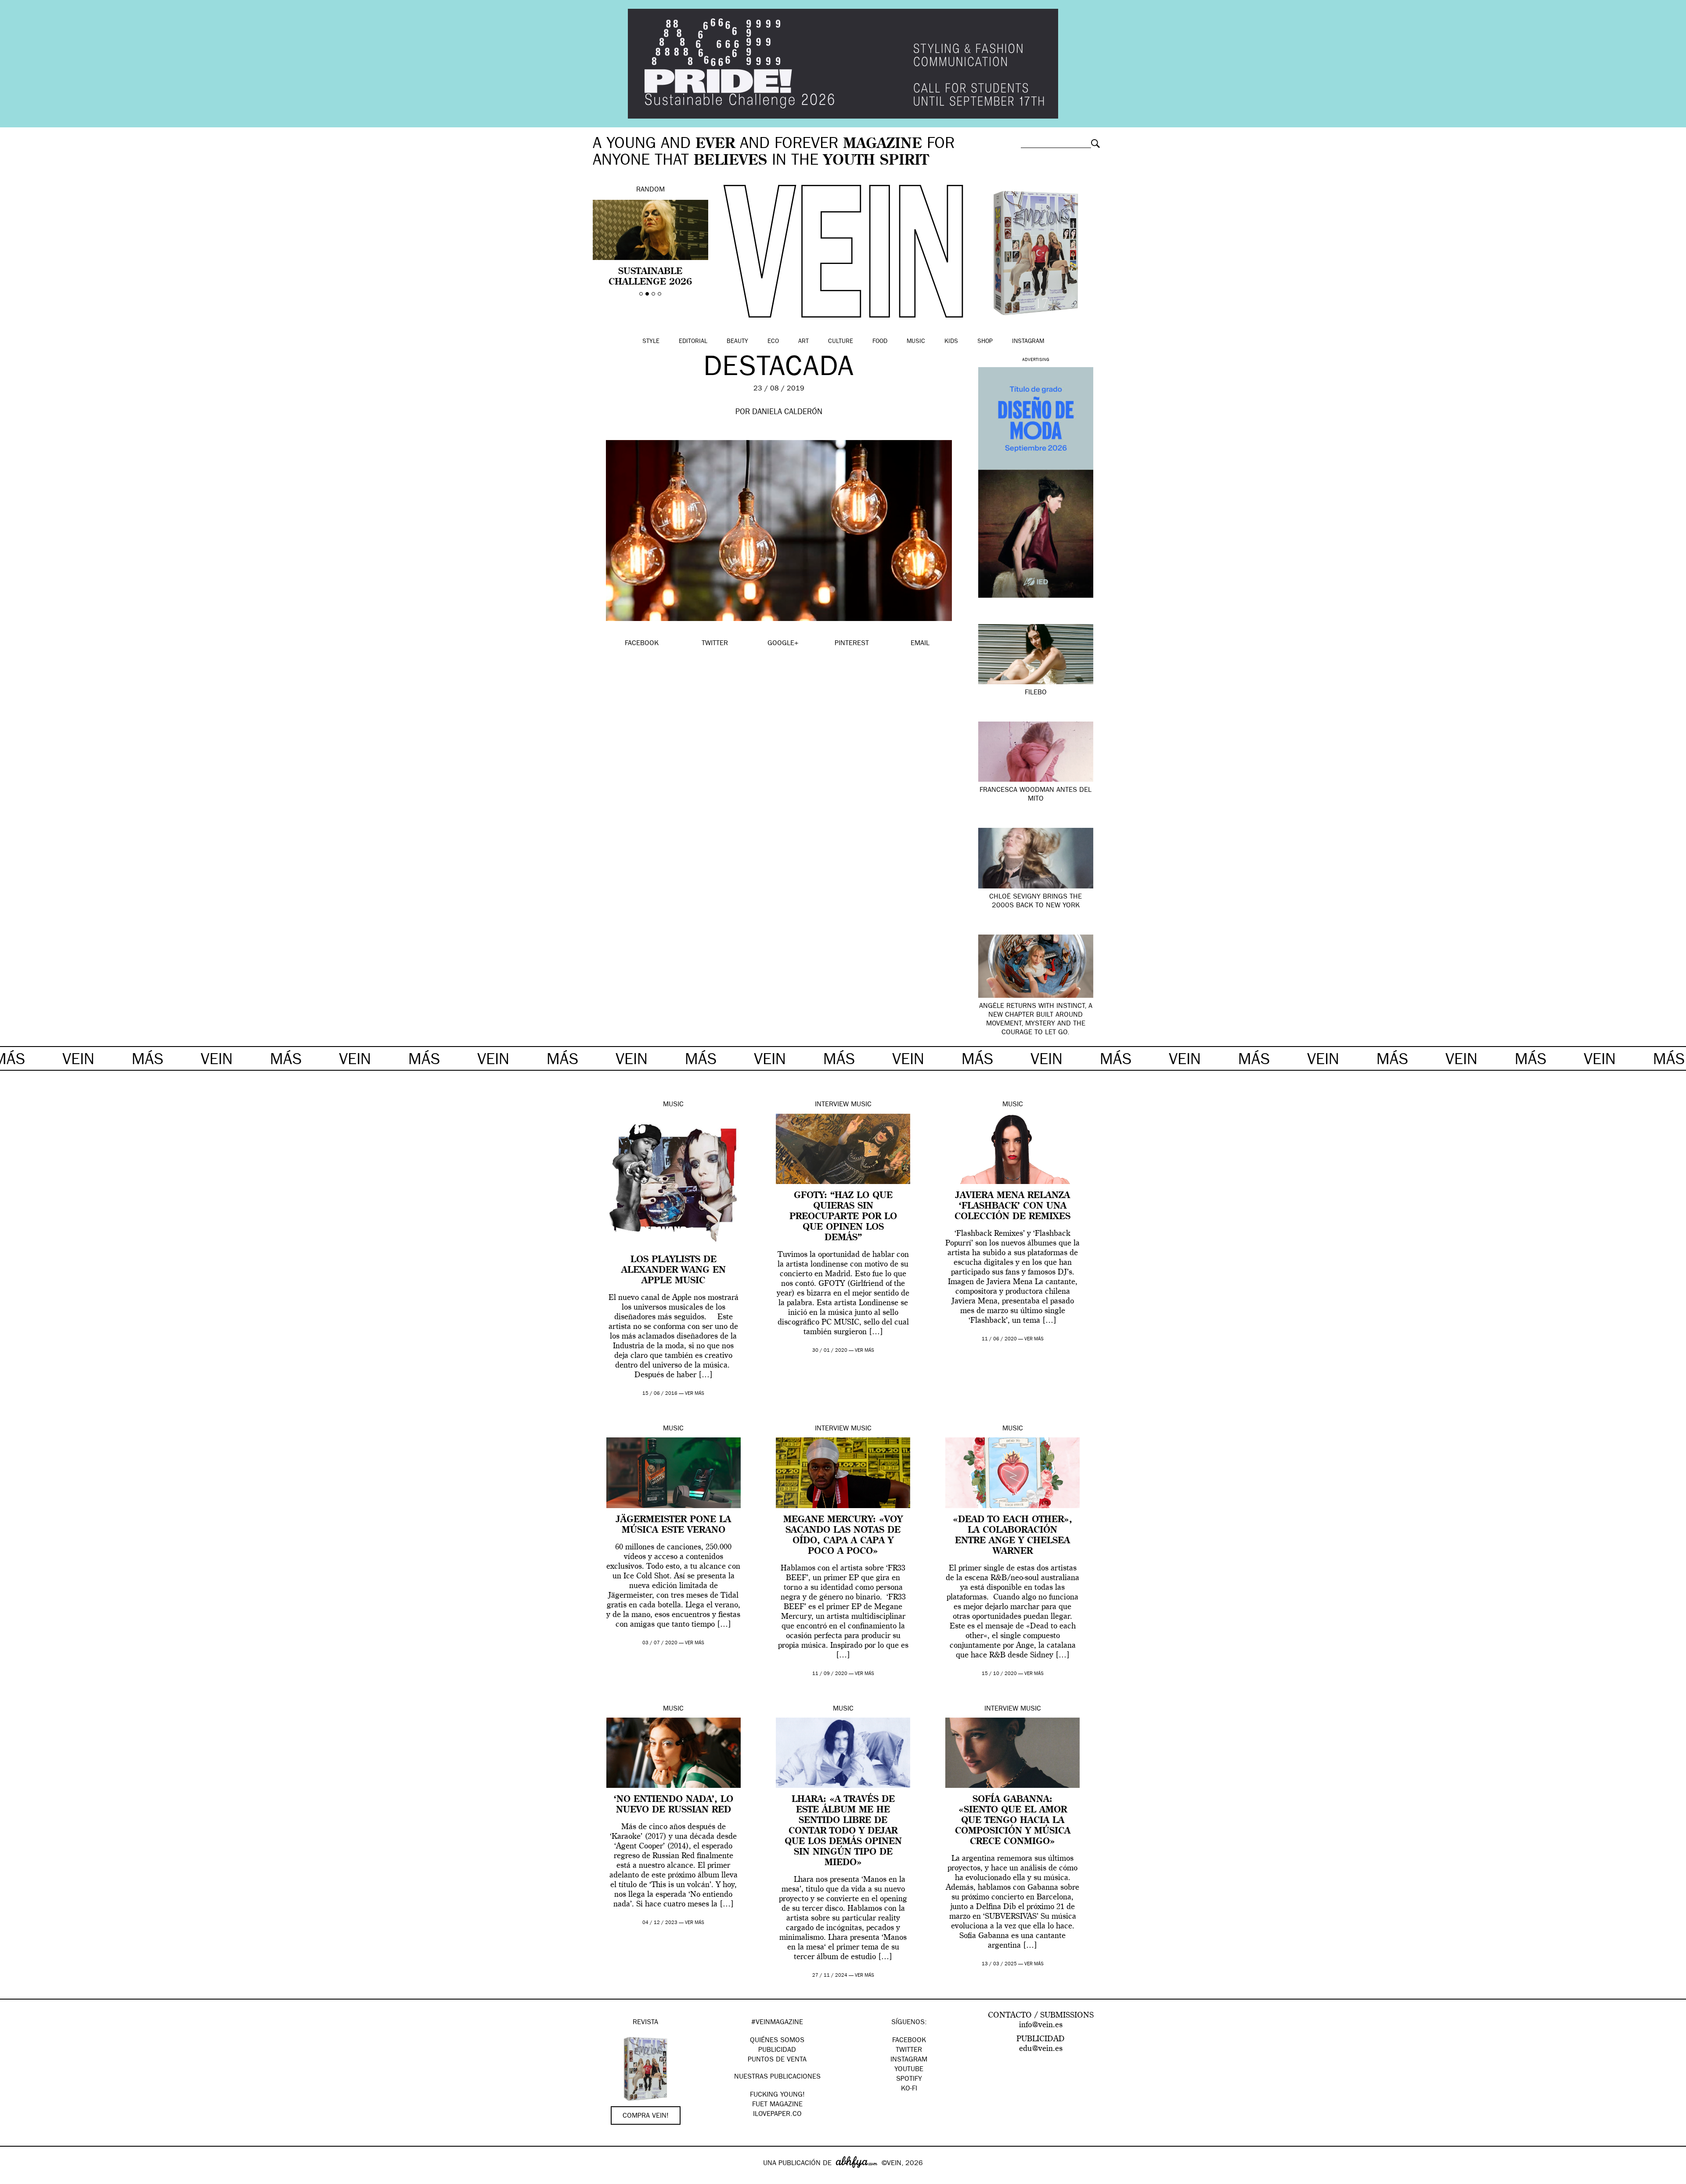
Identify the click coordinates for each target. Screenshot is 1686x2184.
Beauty (737, 342)
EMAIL (920, 644)
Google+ (16, 2178)
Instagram (1028, 342)
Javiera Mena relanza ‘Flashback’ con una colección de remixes (1012, 1206)
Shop (985, 342)
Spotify (909, 2079)
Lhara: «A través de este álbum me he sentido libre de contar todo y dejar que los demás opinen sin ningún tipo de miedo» (843, 1831)
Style (651, 342)
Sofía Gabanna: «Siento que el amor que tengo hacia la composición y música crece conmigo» (1013, 1821)
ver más (695, 1394)
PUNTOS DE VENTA (777, 2060)
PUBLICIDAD (777, 2050)
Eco (773, 342)
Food (880, 342)
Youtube (909, 2070)
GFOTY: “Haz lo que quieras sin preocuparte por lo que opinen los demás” (843, 1217)
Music (916, 342)
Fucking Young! (777, 2095)
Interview (832, 1105)
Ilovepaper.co (777, 2115)
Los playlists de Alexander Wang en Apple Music (674, 1271)
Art (803, 342)
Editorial (693, 342)
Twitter (909, 2050)
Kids (951, 342)
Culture (841, 342)
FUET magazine (777, 2105)
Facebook (909, 2041)
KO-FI (909, 2089)
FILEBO (1036, 693)
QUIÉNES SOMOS (777, 2041)
